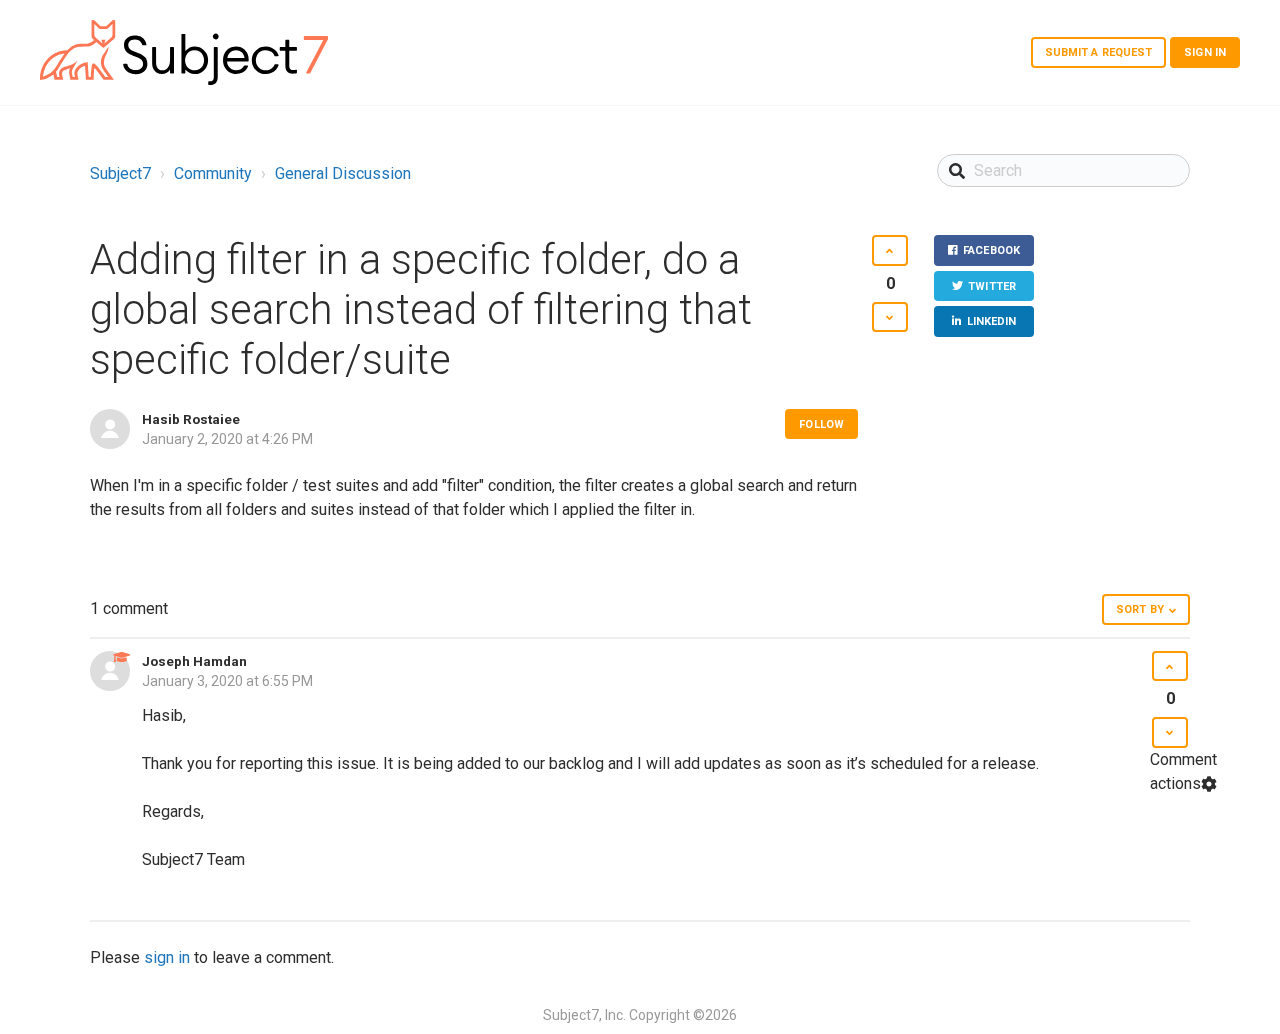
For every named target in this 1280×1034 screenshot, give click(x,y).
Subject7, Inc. (584, 1015)
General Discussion (343, 173)
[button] (889, 250)
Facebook (991, 250)
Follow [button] (821, 424)
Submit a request (1099, 52)
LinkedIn (992, 321)
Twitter (992, 286)
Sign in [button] (1205, 52)
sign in (167, 957)
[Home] (184, 52)
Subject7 (120, 173)
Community (213, 173)
